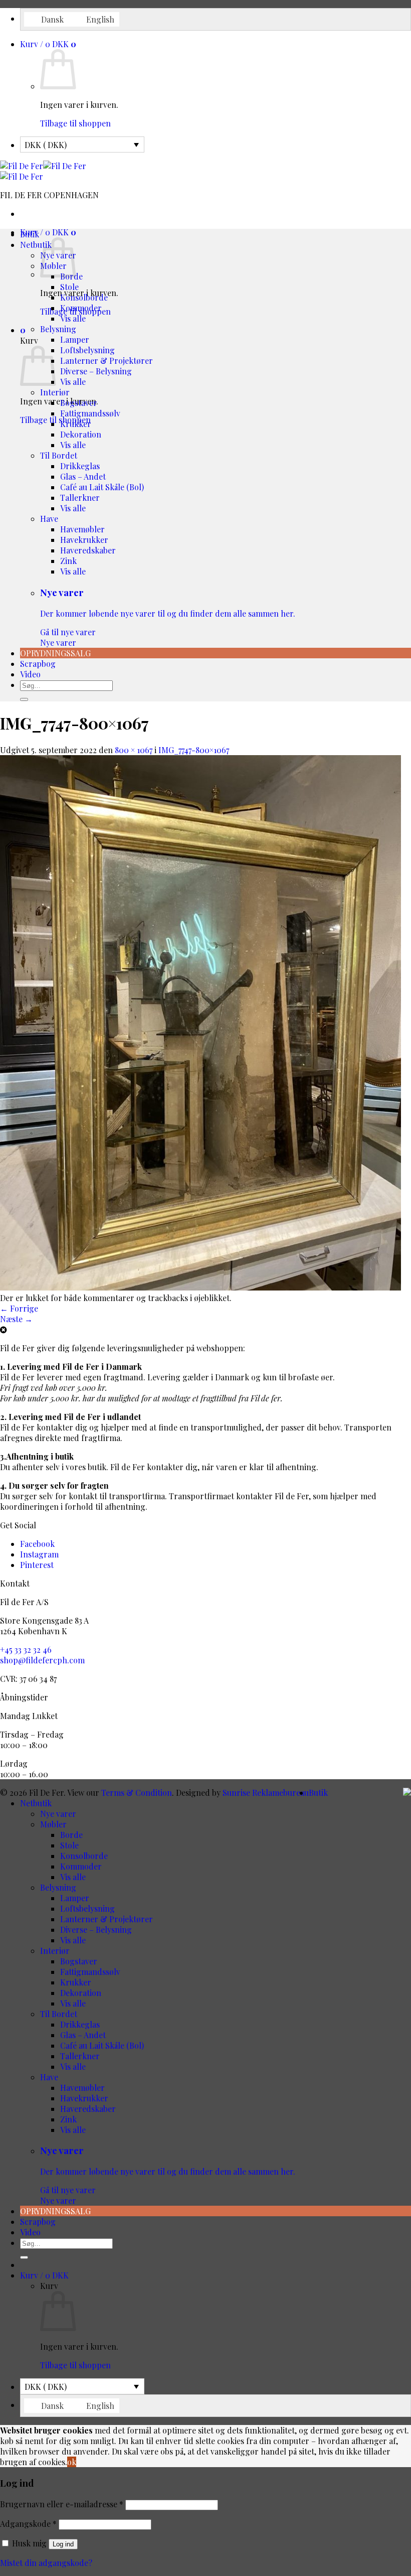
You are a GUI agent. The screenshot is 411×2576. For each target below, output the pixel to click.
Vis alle (73, 318)
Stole (69, 287)
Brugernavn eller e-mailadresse (62, 2504)
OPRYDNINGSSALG (55, 653)
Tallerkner (80, 497)
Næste (16, 1319)
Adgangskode (28, 2524)
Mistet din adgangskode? (46, 2563)
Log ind (63, 2544)
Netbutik (36, 245)
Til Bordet (59, 455)
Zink (68, 561)
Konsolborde (84, 297)
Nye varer (168, 617)
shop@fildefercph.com (42, 1660)
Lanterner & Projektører (107, 361)
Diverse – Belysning (96, 371)
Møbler (53, 1824)
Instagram (39, 1554)
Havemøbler (82, 529)
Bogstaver (79, 403)
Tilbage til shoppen (75, 123)
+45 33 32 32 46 (26, 1650)
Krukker (76, 424)
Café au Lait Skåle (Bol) (102, 487)
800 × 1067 (134, 750)
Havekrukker (84, 540)
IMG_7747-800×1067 (194, 750)
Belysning (58, 329)
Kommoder (81, 308)
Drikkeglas (80, 466)
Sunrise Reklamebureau (266, 1793)
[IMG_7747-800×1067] (200, 1287)
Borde (71, 1835)
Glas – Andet (83, 476)
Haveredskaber (88, 550)
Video (30, 674)
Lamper (75, 339)
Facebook (37, 1544)
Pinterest (37, 1565)
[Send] (24, 699)
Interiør (55, 392)
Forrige (19, 1308)
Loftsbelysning (87, 350)
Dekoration (81, 434)
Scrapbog (38, 664)
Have (49, 519)
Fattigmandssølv (90, 413)
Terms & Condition (137, 1793)
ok (72, 2462)
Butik (30, 234)
